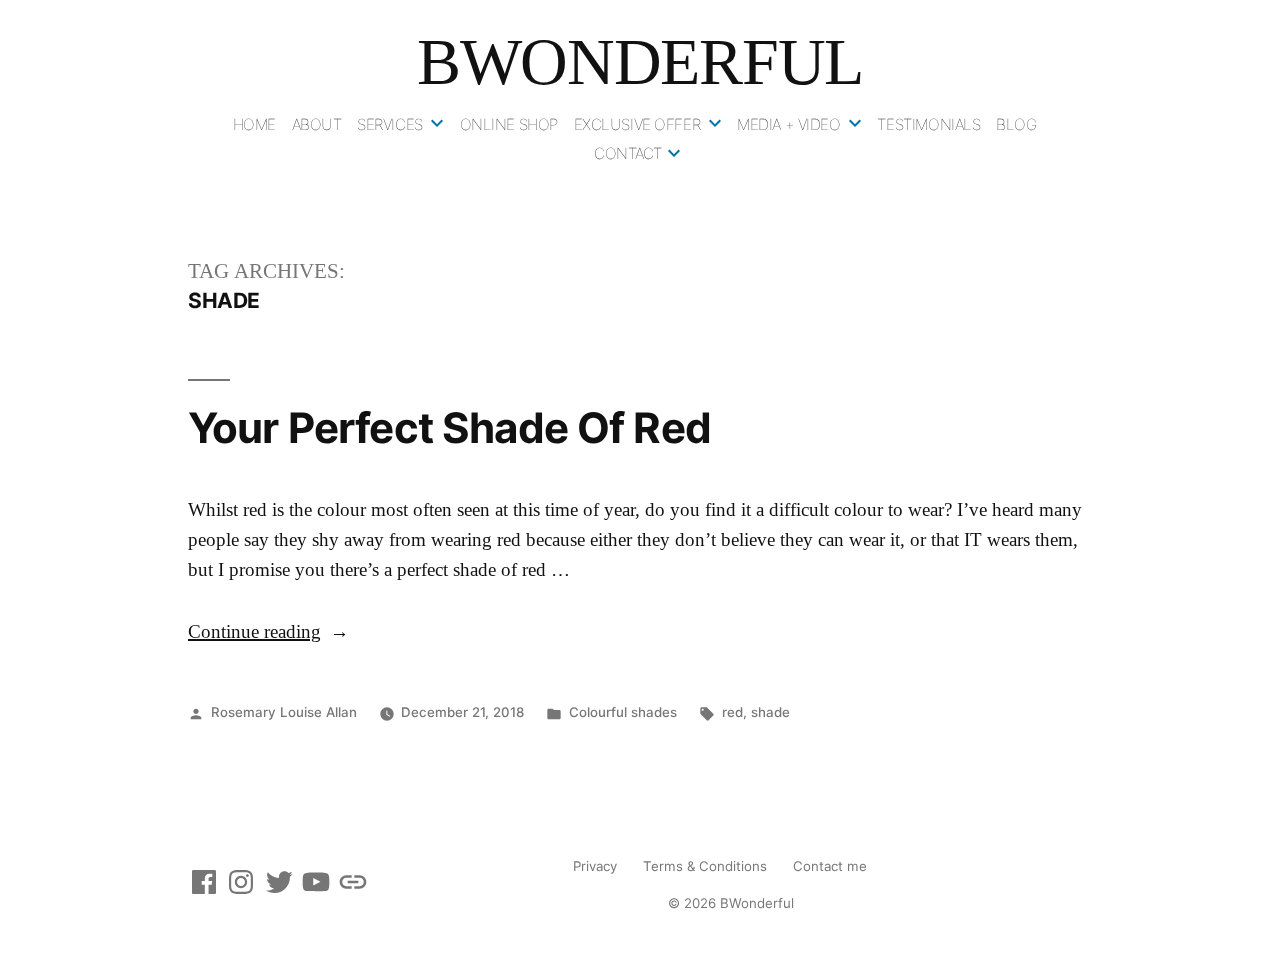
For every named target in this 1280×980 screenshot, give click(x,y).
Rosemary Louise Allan (284, 712)
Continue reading (268, 632)
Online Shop (509, 124)
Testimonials (928, 124)
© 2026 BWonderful (731, 903)
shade (770, 712)
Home (254, 124)
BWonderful (640, 61)
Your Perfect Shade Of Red (449, 427)
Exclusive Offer (637, 124)
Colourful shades (623, 712)
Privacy (595, 866)
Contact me (830, 866)
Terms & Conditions (705, 866)
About (317, 124)
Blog (1016, 124)
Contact (628, 153)
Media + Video (789, 124)
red (732, 712)
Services (390, 124)
